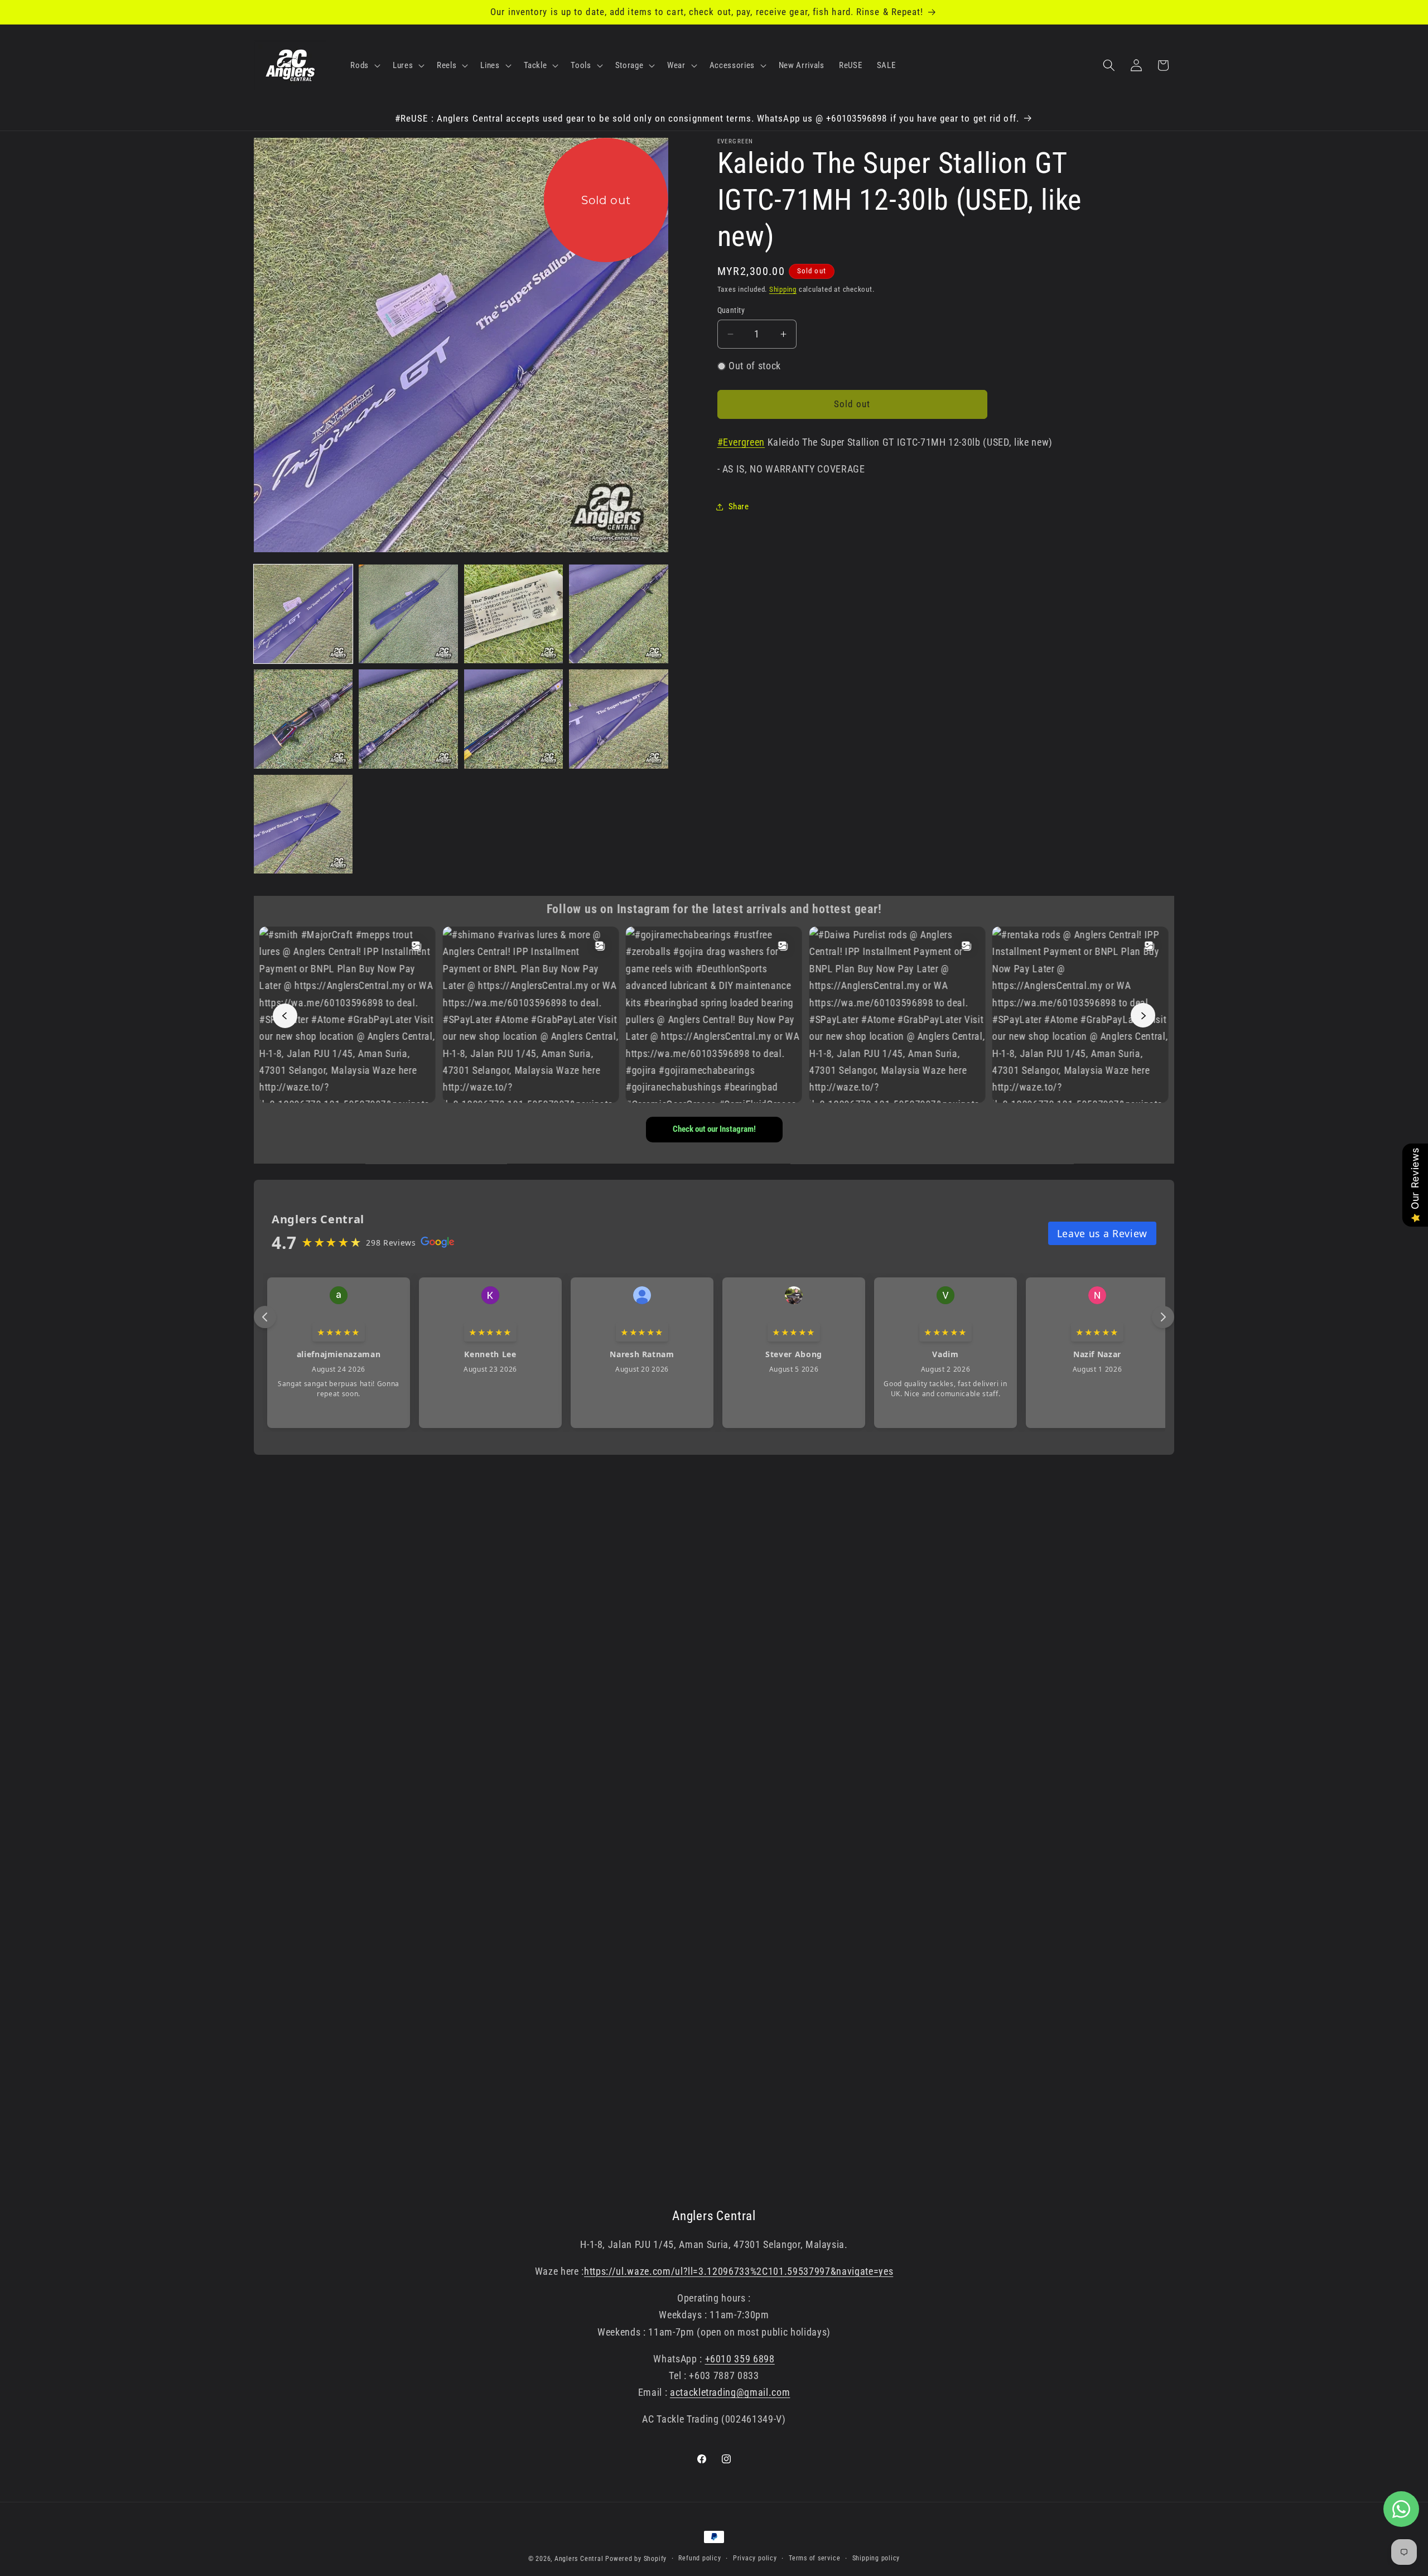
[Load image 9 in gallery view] (303, 824)
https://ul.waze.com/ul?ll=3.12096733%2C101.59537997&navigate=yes (739, 2271)
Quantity (731, 310)
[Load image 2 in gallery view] (408, 614)
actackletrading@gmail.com (730, 2393)
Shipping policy (876, 2558)
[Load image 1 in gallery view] (303, 614)
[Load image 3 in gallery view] (513, 614)
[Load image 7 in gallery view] (513, 719)
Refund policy (699, 2558)
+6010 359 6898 (740, 2359)
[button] (364, 65)
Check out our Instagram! (714, 1130)
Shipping (783, 289)
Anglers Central (579, 2559)
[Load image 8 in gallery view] (618, 719)
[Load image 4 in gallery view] (618, 614)
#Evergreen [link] (741, 442)
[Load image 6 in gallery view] (408, 719)
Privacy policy (755, 2558)
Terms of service (814, 2558)
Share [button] (739, 506)
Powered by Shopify (636, 2559)
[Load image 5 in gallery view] (303, 719)
